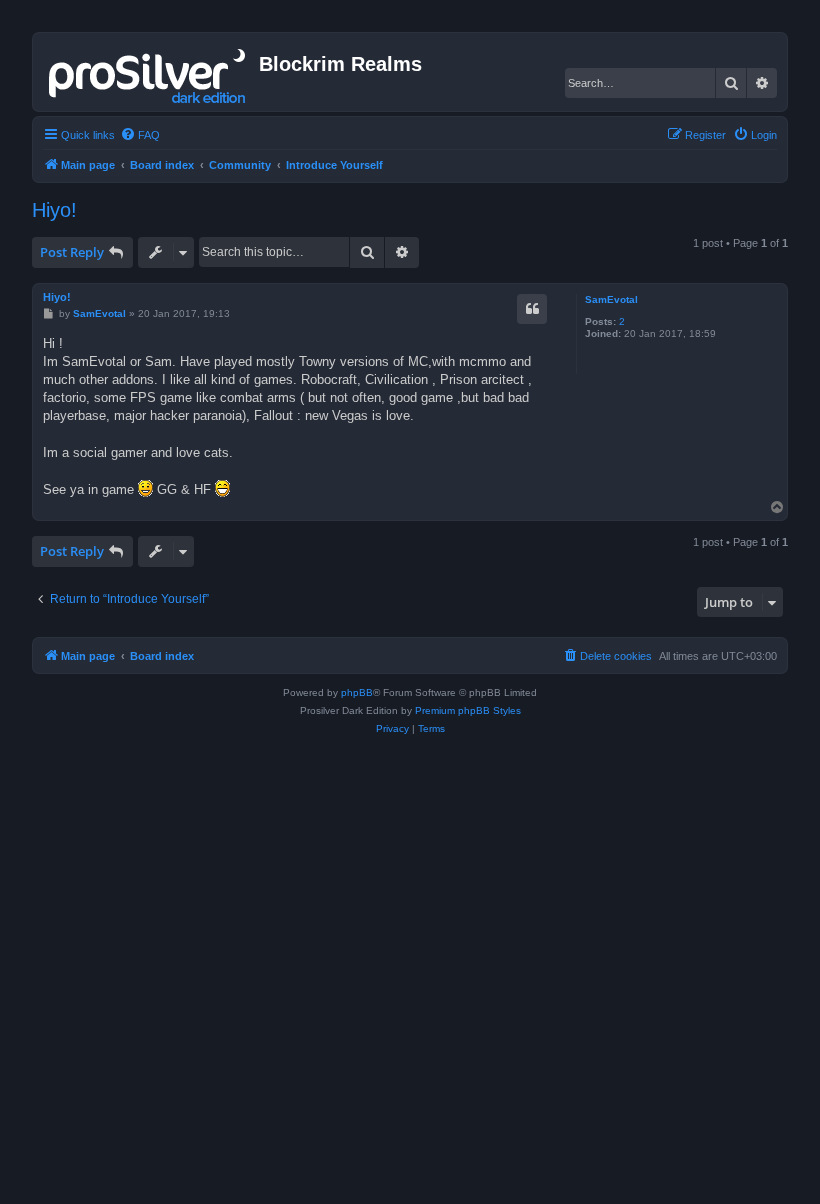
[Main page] (148, 72)
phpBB (357, 692)
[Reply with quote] (532, 309)
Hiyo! (54, 210)
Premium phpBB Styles (468, 710)
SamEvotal (611, 299)
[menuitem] (140, 135)
